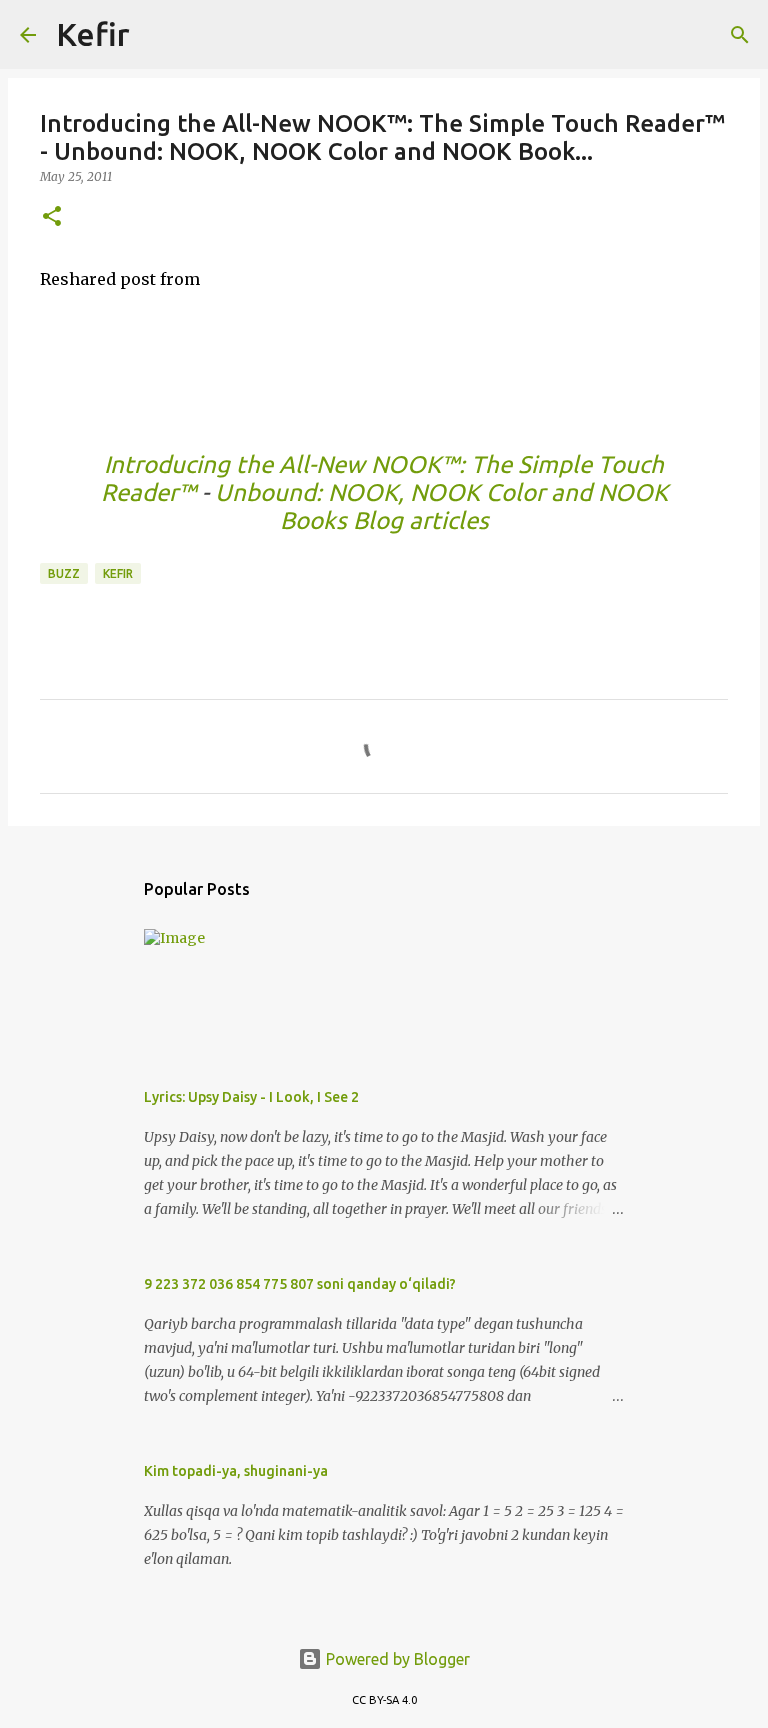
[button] (52, 217)
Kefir (93, 34)
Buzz (64, 573)
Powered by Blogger (396, 1659)
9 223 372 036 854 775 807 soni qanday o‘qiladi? (300, 1284)
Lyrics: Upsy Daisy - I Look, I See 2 (251, 1097)
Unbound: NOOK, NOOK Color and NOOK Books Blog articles (441, 506)
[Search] (158, 35)
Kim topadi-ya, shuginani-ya (236, 1471)
